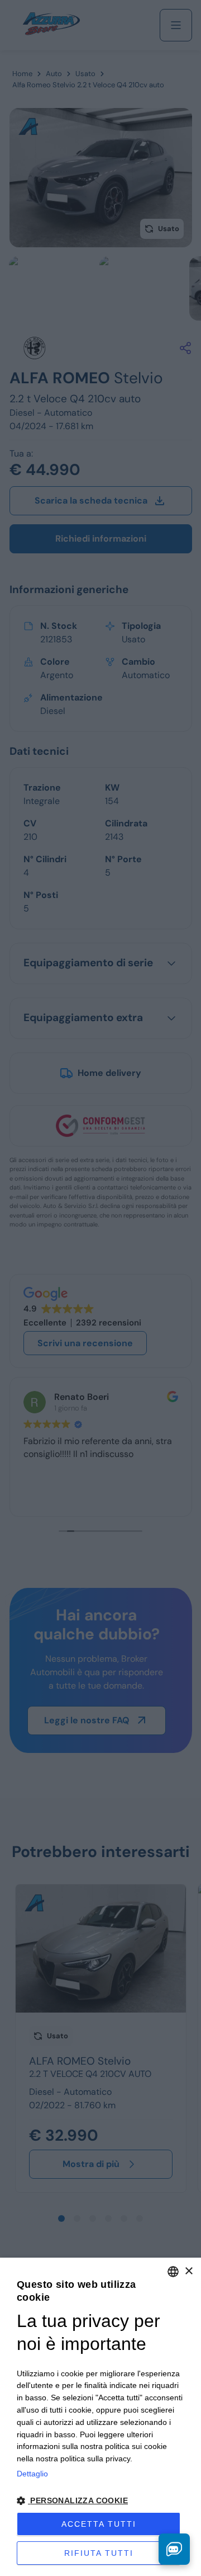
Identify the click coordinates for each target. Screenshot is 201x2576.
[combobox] (173, 2272)
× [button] (188, 2271)
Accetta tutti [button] (99, 2524)
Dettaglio (32, 2474)
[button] (100, 2501)
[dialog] (100, 2417)
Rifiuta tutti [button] (99, 2553)
